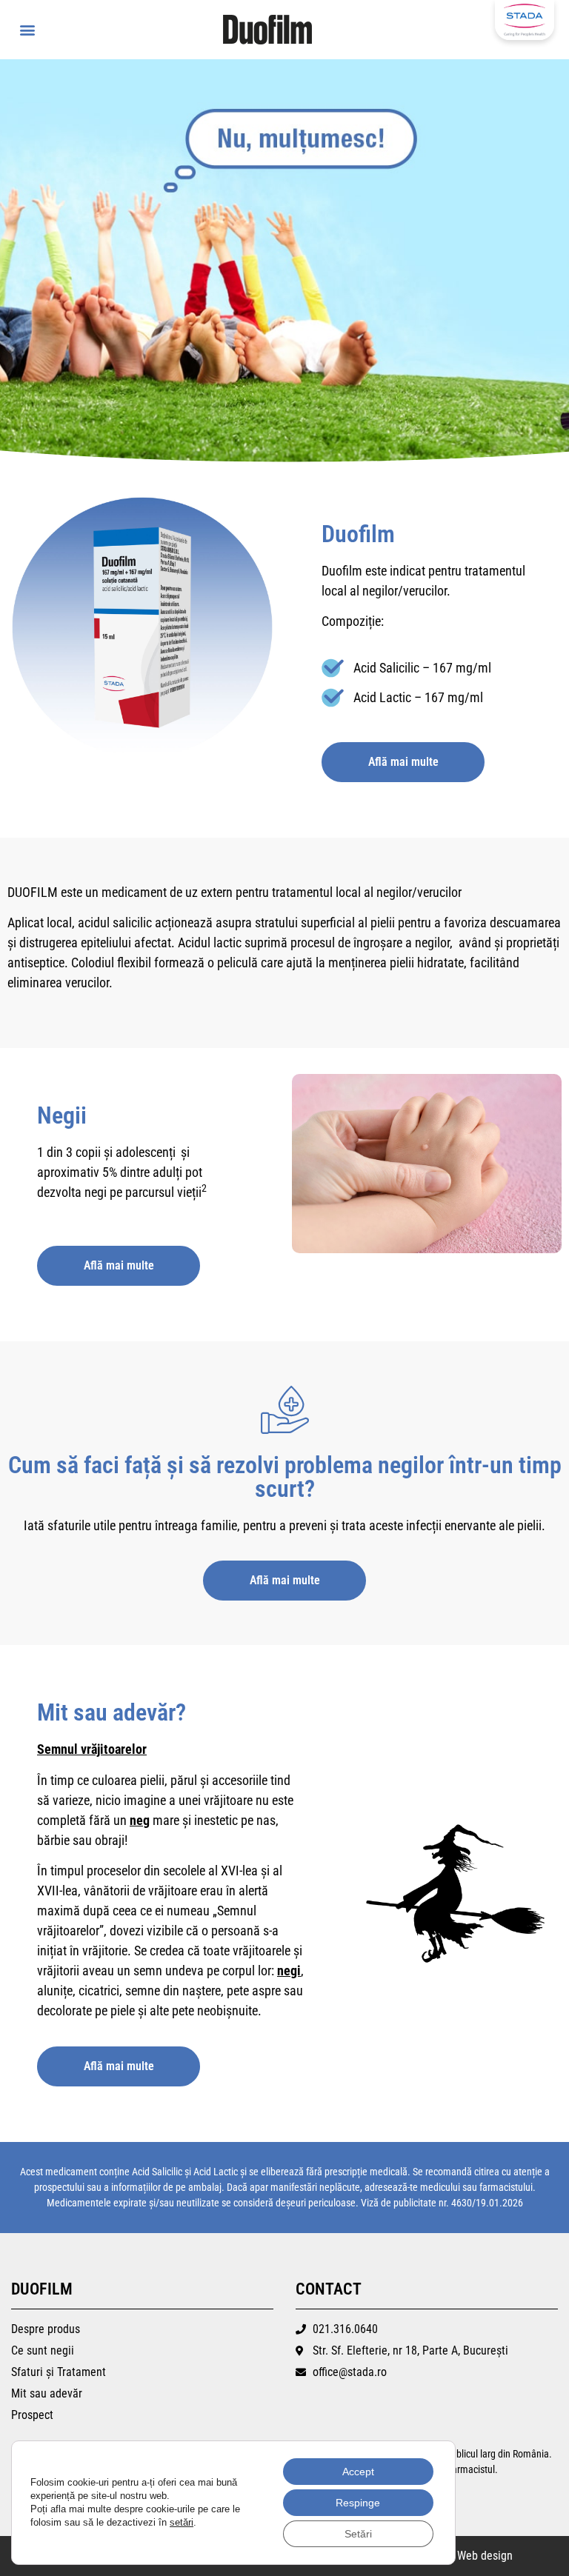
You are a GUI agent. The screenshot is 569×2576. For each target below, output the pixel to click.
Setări (358, 2534)
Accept (358, 2472)
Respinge (358, 2503)
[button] (27, 30)
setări (182, 2522)
